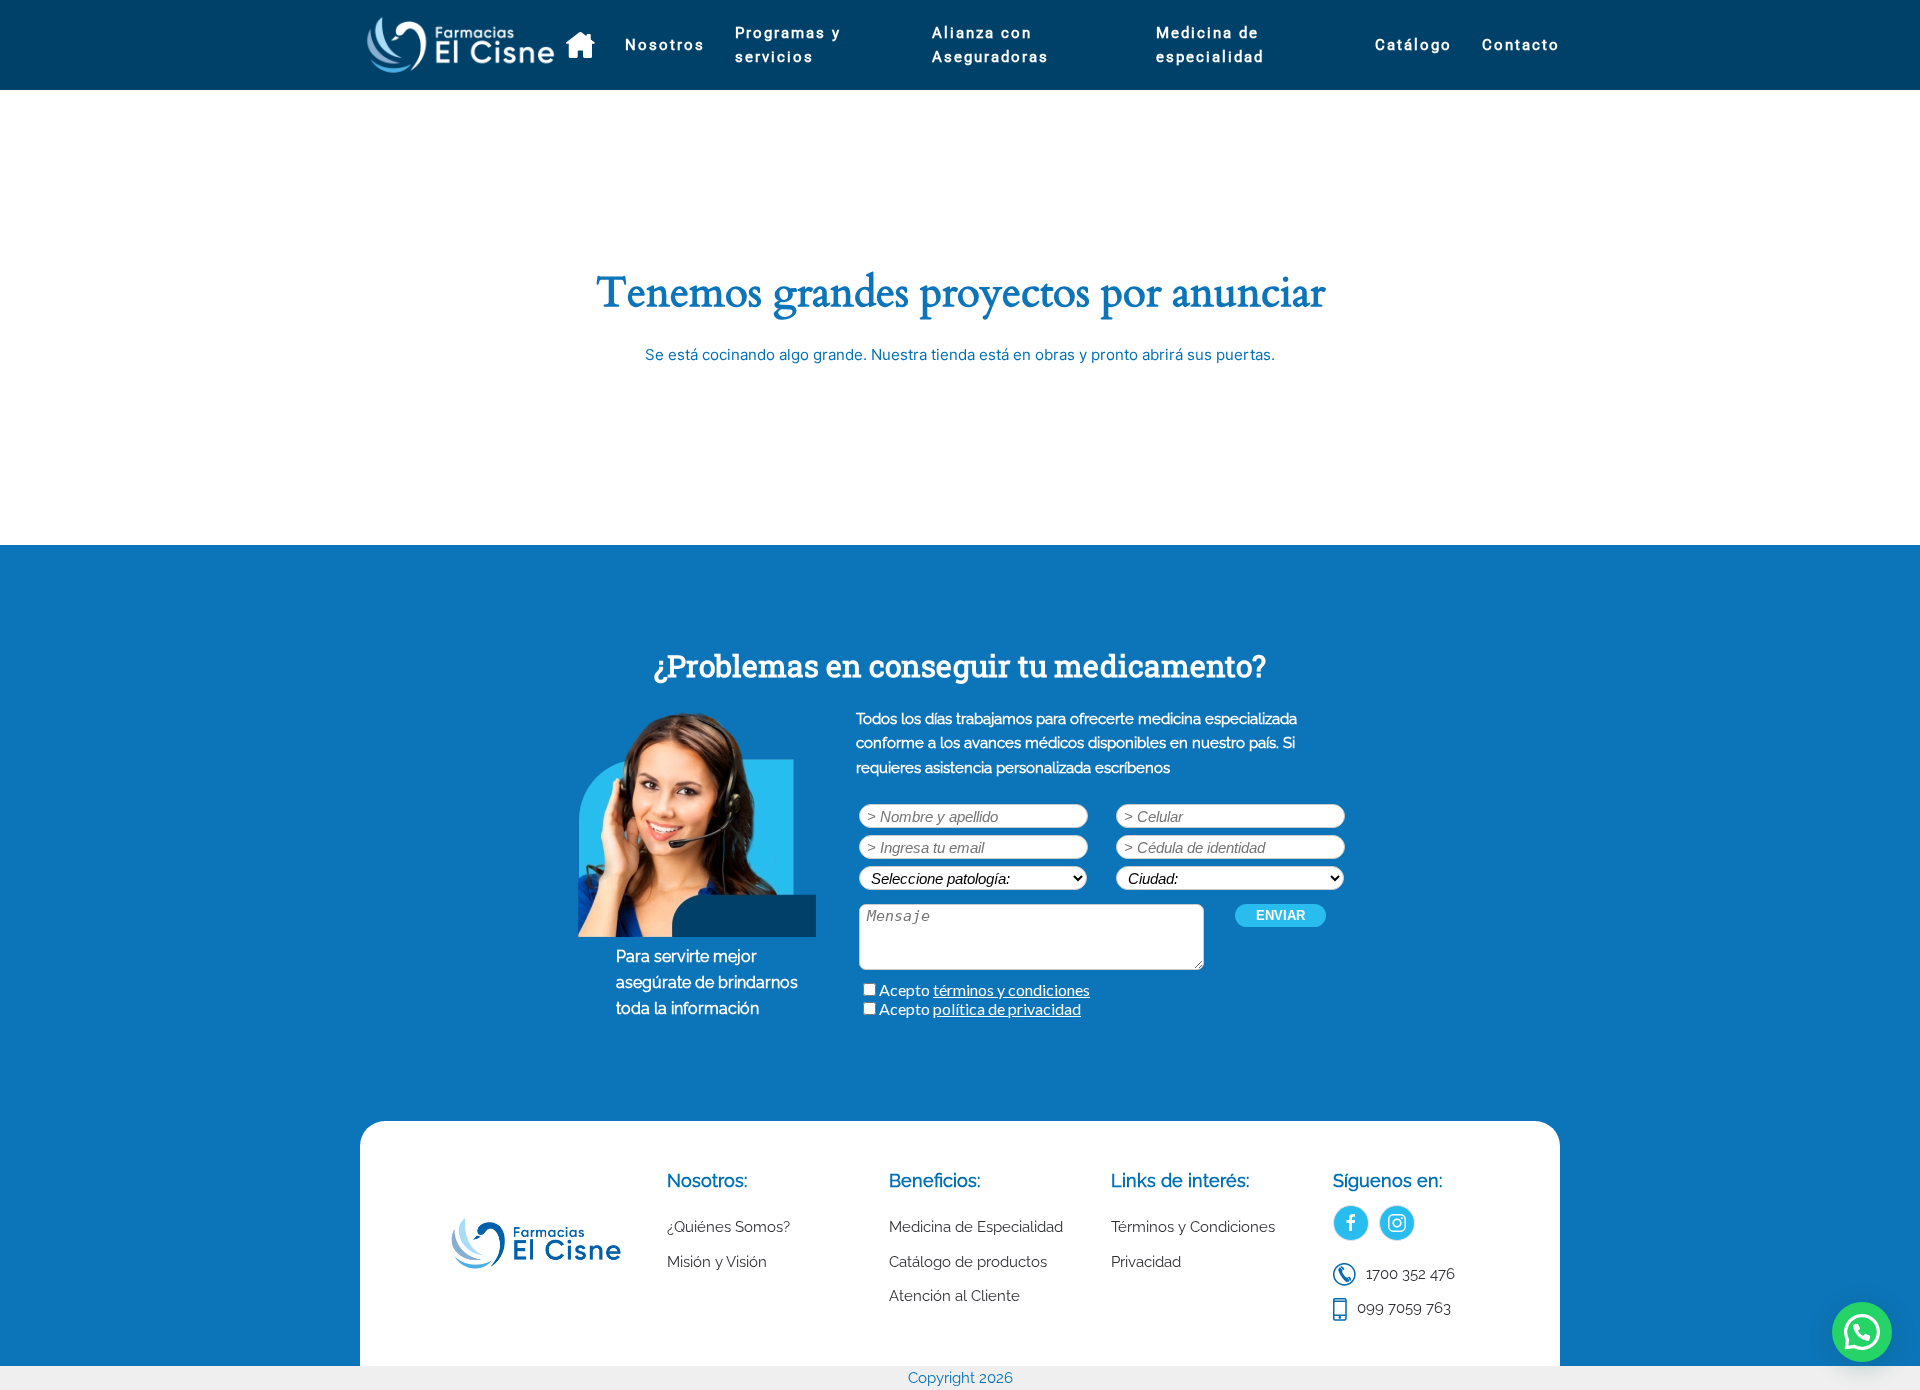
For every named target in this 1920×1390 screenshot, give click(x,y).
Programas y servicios (788, 45)
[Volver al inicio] (463, 45)
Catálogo (1413, 45)
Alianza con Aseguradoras (990, 45)
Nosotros (665, 45)
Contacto (1521, 45)
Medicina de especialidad (1210, 45)
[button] (1862, 1332)
